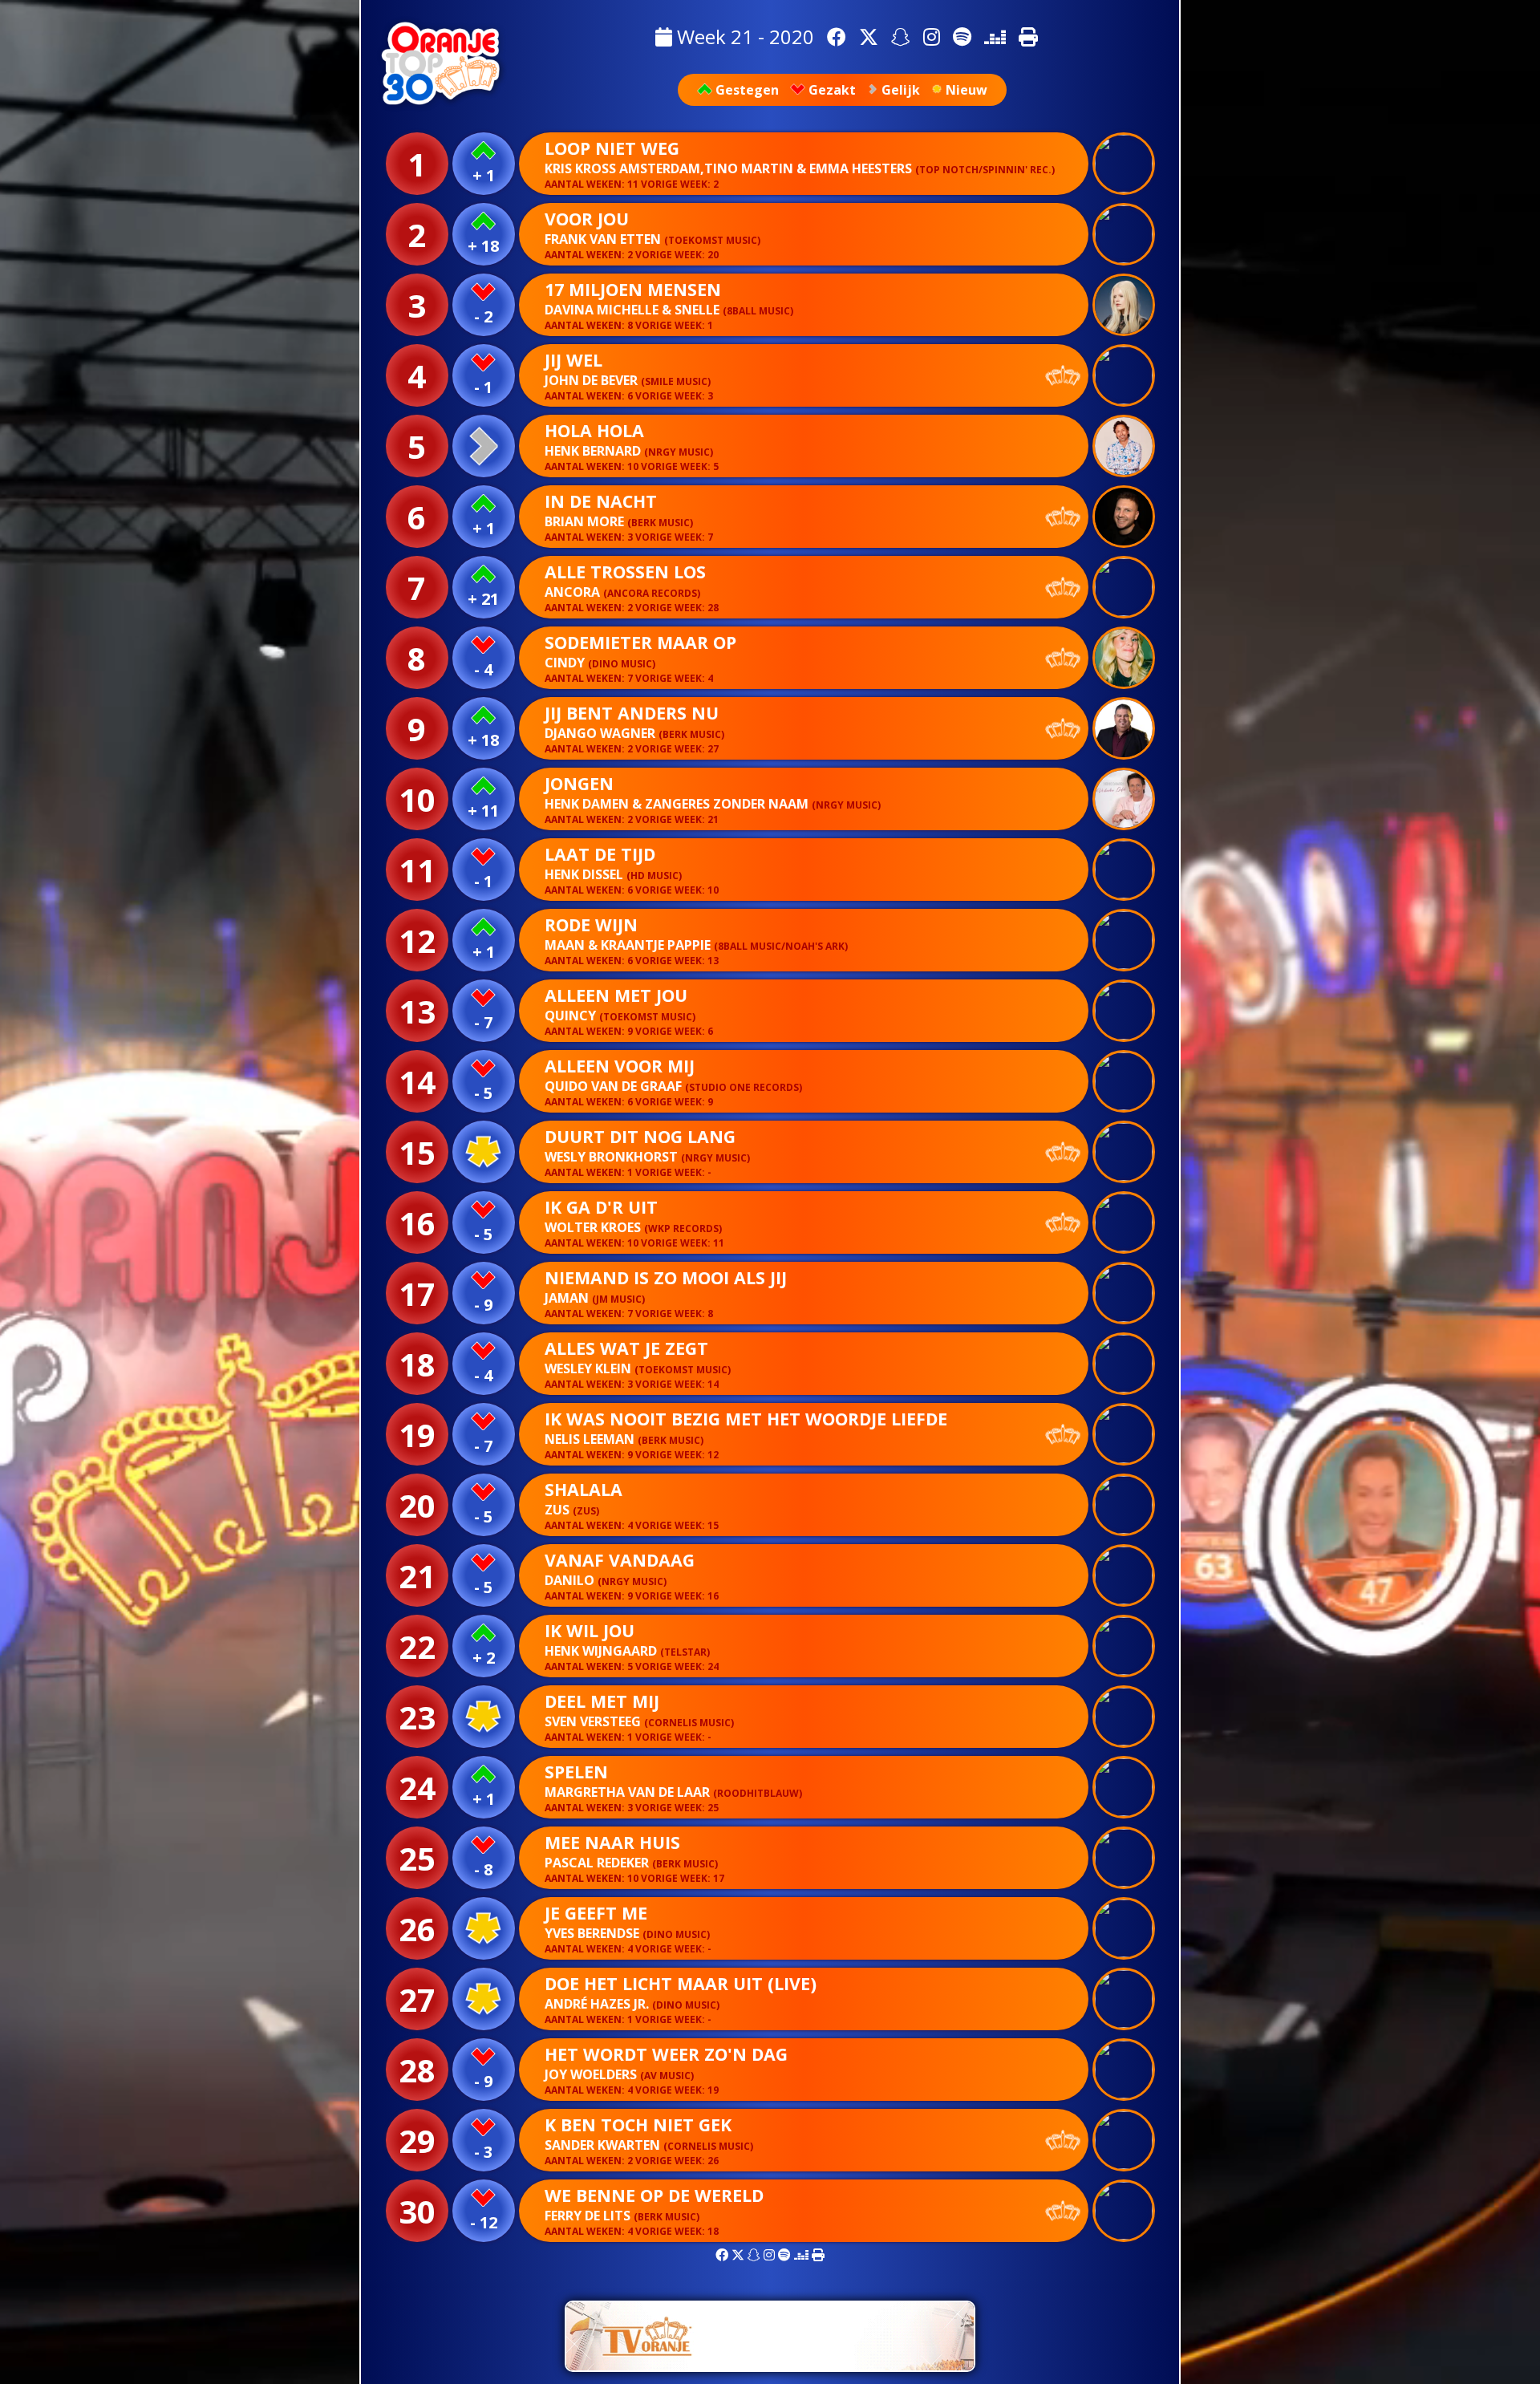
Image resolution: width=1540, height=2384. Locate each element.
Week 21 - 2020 (743, 36)
